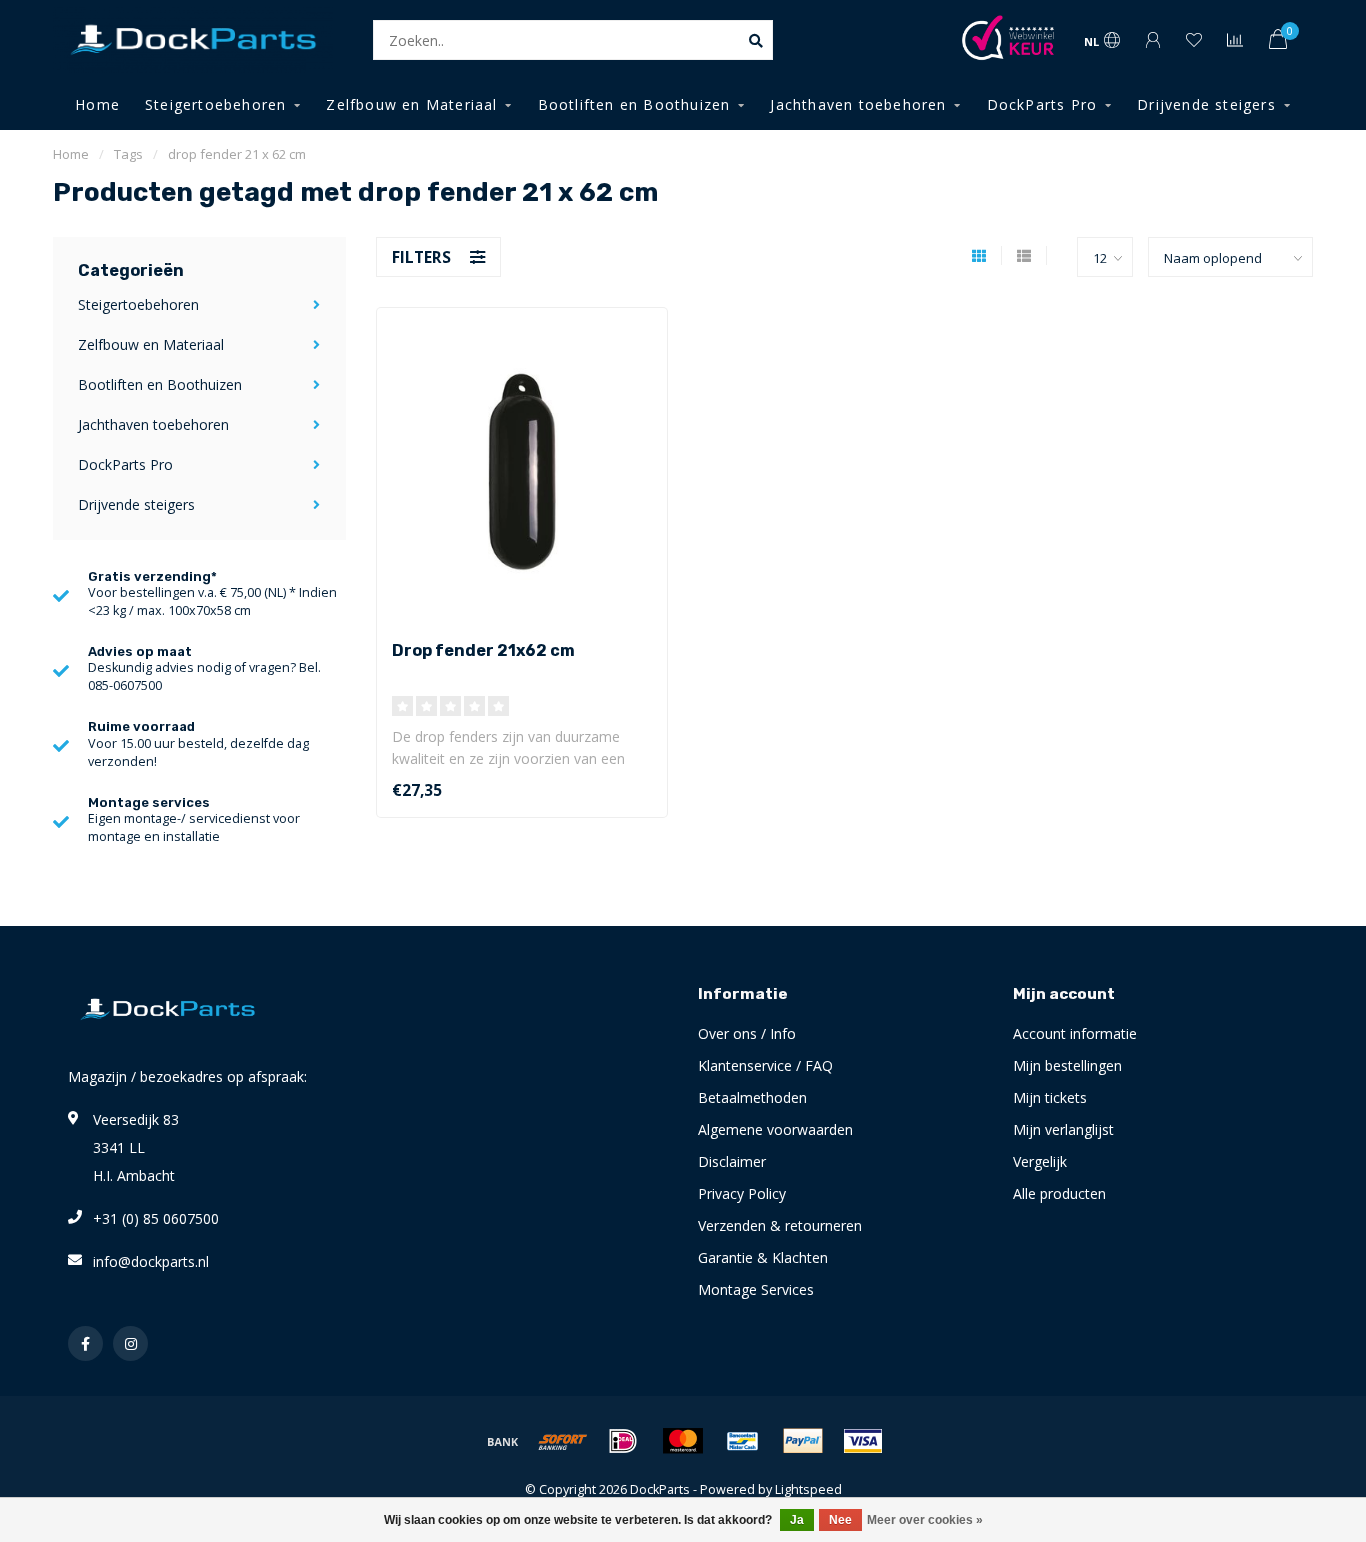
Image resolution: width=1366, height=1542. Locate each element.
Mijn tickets (1050, 1097)
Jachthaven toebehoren (858, 104)
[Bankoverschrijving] (503, 1441)
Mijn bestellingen (1067, 1065)
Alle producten (1059, 1193)
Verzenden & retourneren (780, 1225)
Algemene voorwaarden (775, 1129)
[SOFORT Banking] (563, 1441)
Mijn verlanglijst (1063, 1129)
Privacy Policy (742, 1193)
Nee (840, 1520)
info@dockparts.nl (151, 1261)
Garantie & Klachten (763, 1257)
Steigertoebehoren (215, 104)
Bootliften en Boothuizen (634, 104)
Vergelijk (1040, 1161)
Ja (797, 1520)
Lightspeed (808, 1489)
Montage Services (756, 1289)
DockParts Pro (1042, 104)
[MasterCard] (683, 1441)
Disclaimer (732, 1161)
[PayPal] (803, 1441)
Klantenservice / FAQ (765, 1065)
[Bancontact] (743, 1441)
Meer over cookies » (925, 1520)
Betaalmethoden (752, 1097)
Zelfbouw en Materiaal (411, 104)
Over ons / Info (747, 1033)
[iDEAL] (623, 1441)
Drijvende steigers (1206, 104)
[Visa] (863, 1441)
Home (97, 104)
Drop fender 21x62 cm (483, 650)
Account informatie (1075, 1033)
